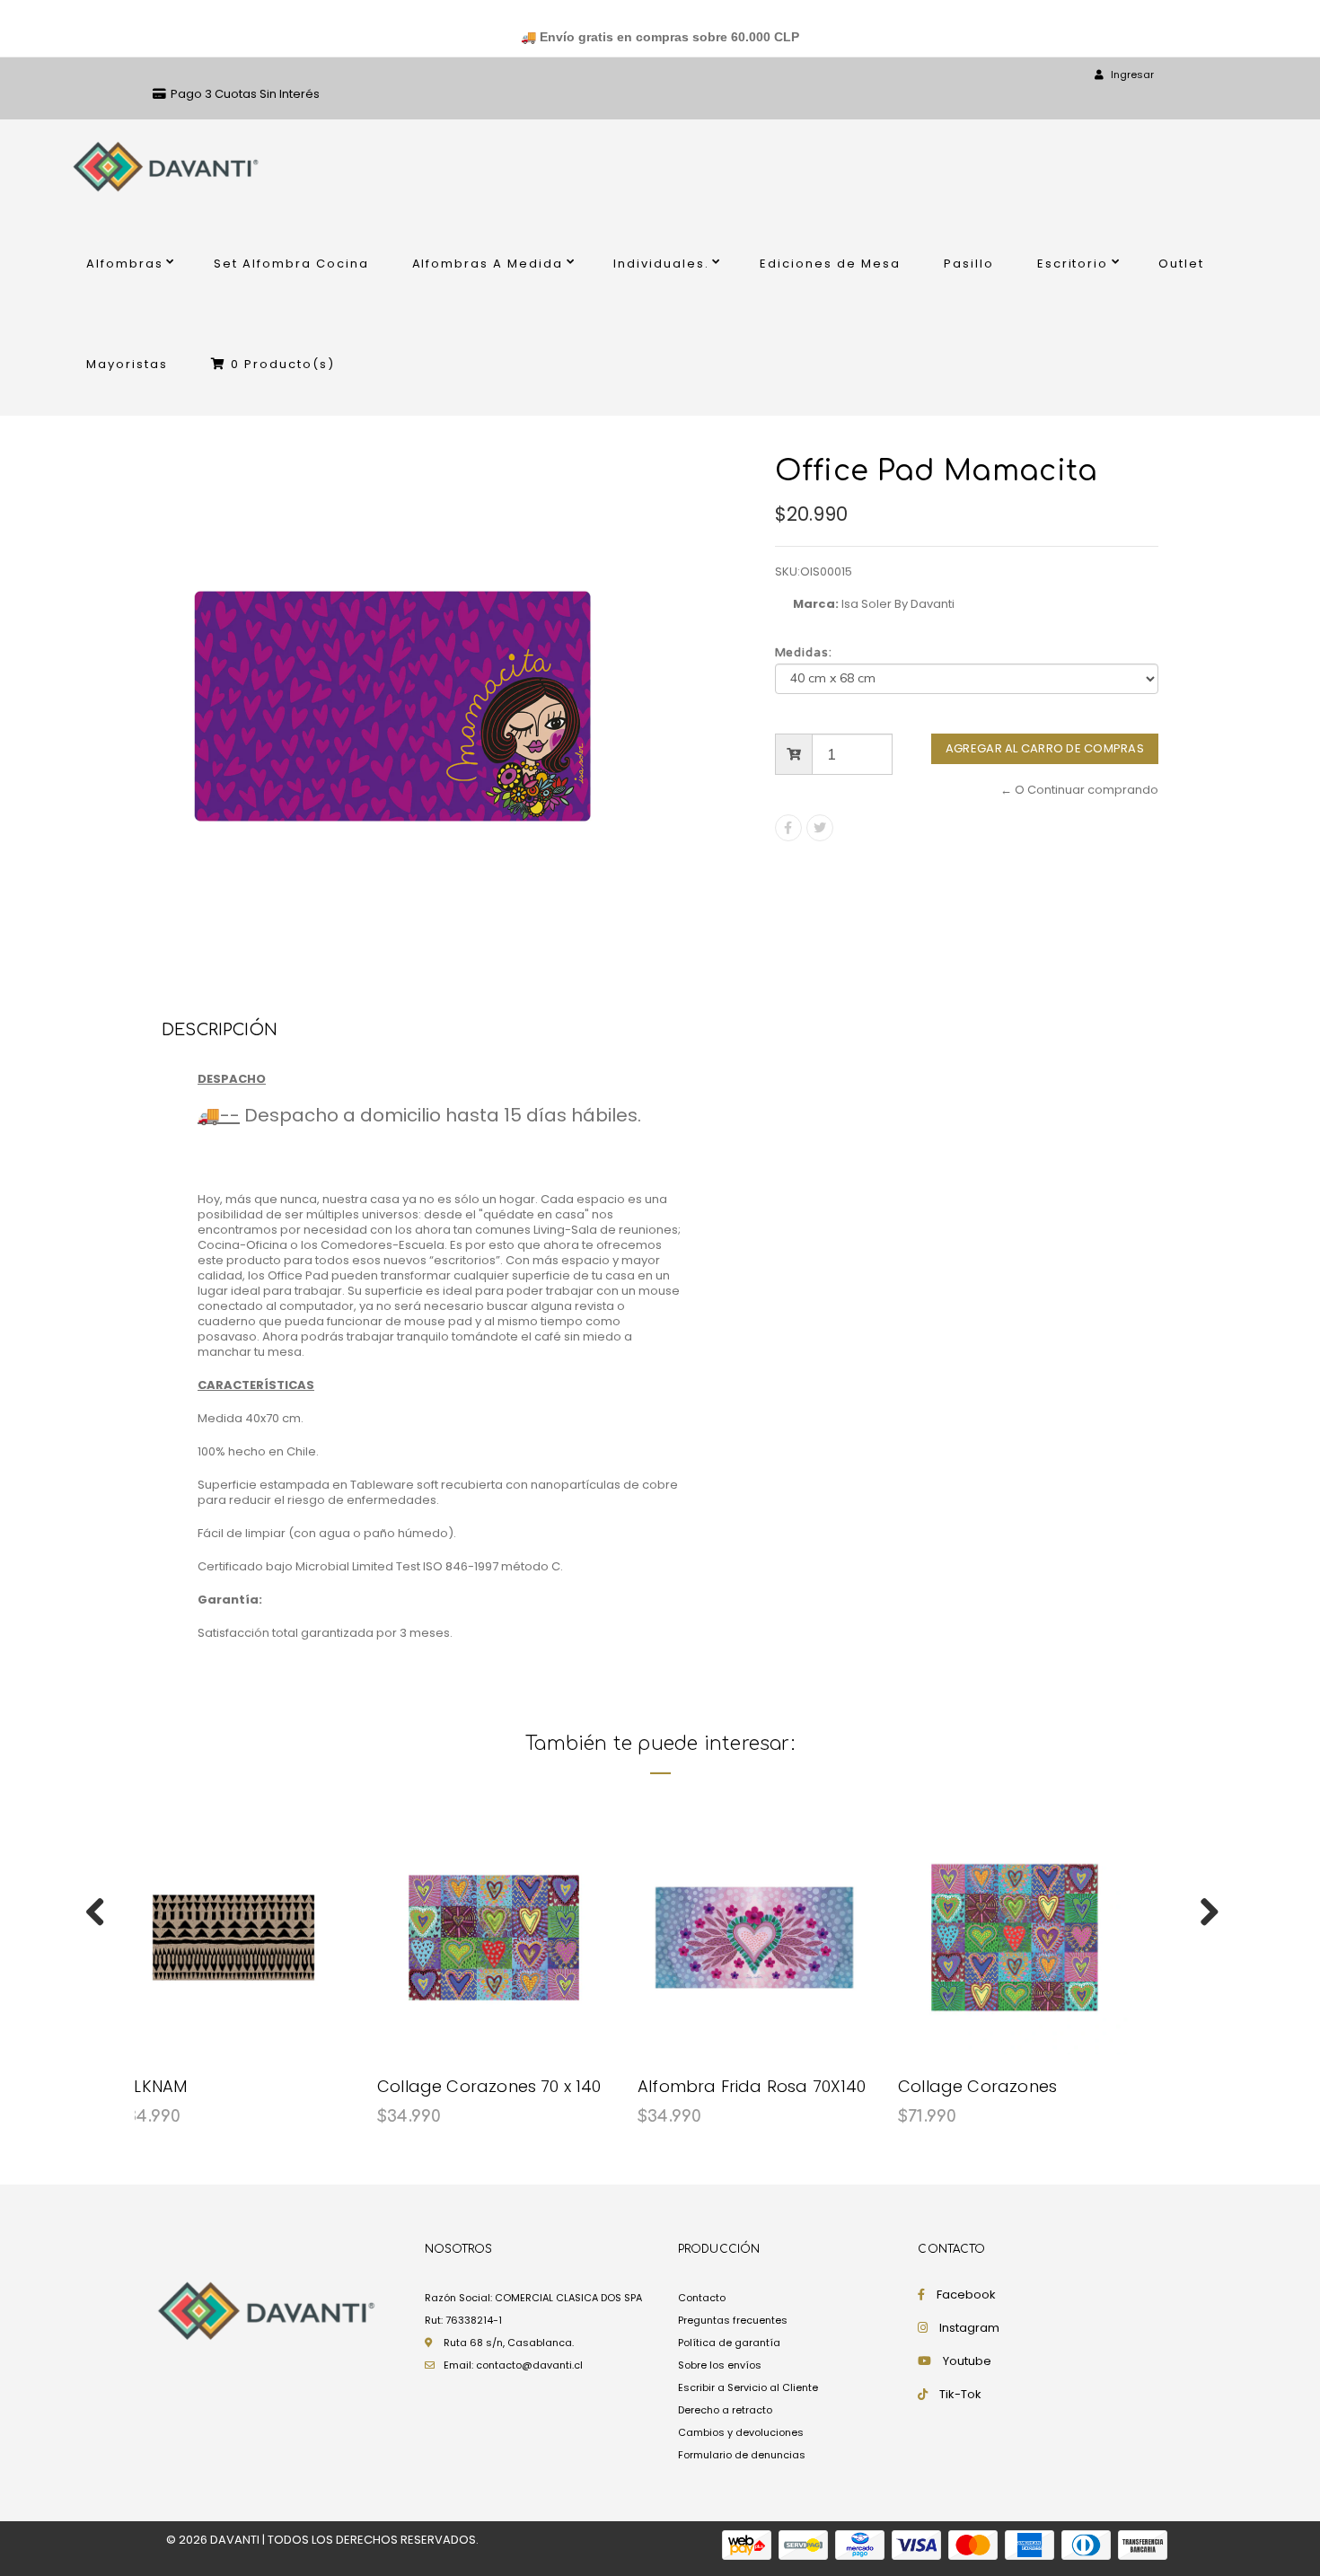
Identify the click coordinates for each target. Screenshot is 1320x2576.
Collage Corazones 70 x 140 (489, 2086)
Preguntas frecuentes (733, 2320)
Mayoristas (127, 364)
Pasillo (969, 264)
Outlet (1181, 264)
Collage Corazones (977, 2086)
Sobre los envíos (720, 2365)
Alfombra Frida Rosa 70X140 (752, 2086)
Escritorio (1073, 264)
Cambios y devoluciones (741, 2432)
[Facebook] (788, 828)
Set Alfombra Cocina (291, 264)
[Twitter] (820, 828)
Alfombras (125, 264)
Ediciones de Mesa (830, 264)
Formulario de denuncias (742, 2455)
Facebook (966, 2295)
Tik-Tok (960, 2394)
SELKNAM (152, 2086)
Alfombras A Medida (488, 264)
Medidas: (804, 653)
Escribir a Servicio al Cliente (748, 2387)
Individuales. (661, 264)
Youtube (967, 2361)
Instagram (969, 2328)
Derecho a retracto (725, 2410)
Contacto (702, 2298)
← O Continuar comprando (1079, 790)
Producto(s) (283, 364)
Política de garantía (729, 2343)
